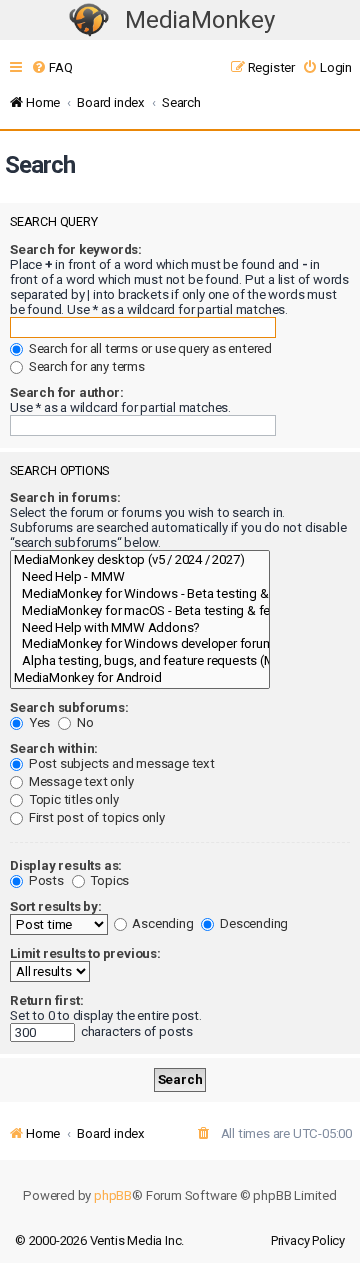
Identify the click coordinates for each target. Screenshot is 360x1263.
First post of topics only (95, 817)
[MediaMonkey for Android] (140, 678)
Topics (109, 880)
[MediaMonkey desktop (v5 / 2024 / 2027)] (140, 560)
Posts (45, 880)
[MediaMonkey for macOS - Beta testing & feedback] (140, 611)
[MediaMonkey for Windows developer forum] (140, 644)
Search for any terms (85, 366)
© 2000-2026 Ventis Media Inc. (99, 1240)
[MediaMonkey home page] (89, 20)
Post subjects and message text (120, 763)
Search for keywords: (76, 249)
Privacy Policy (308, 1240)
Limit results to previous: (85, 953)
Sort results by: (56, 906)
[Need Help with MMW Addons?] (140, 628)
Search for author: (66, 392)
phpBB (113, 1195)
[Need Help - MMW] (140, 577)
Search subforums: (69, 707)
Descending (252, 923)
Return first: (46, 1000)
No (83, 722)
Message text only (79, 781)
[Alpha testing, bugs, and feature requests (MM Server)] (140, 661)
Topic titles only (72, 799)
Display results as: (66, 865)
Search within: (54, 748)
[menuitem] (51, 67)
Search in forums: (65, 497)
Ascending (162, 923)
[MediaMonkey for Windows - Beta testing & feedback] (140, 594)
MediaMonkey (200, 20)
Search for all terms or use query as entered (149, 348)
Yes (38, 722)
